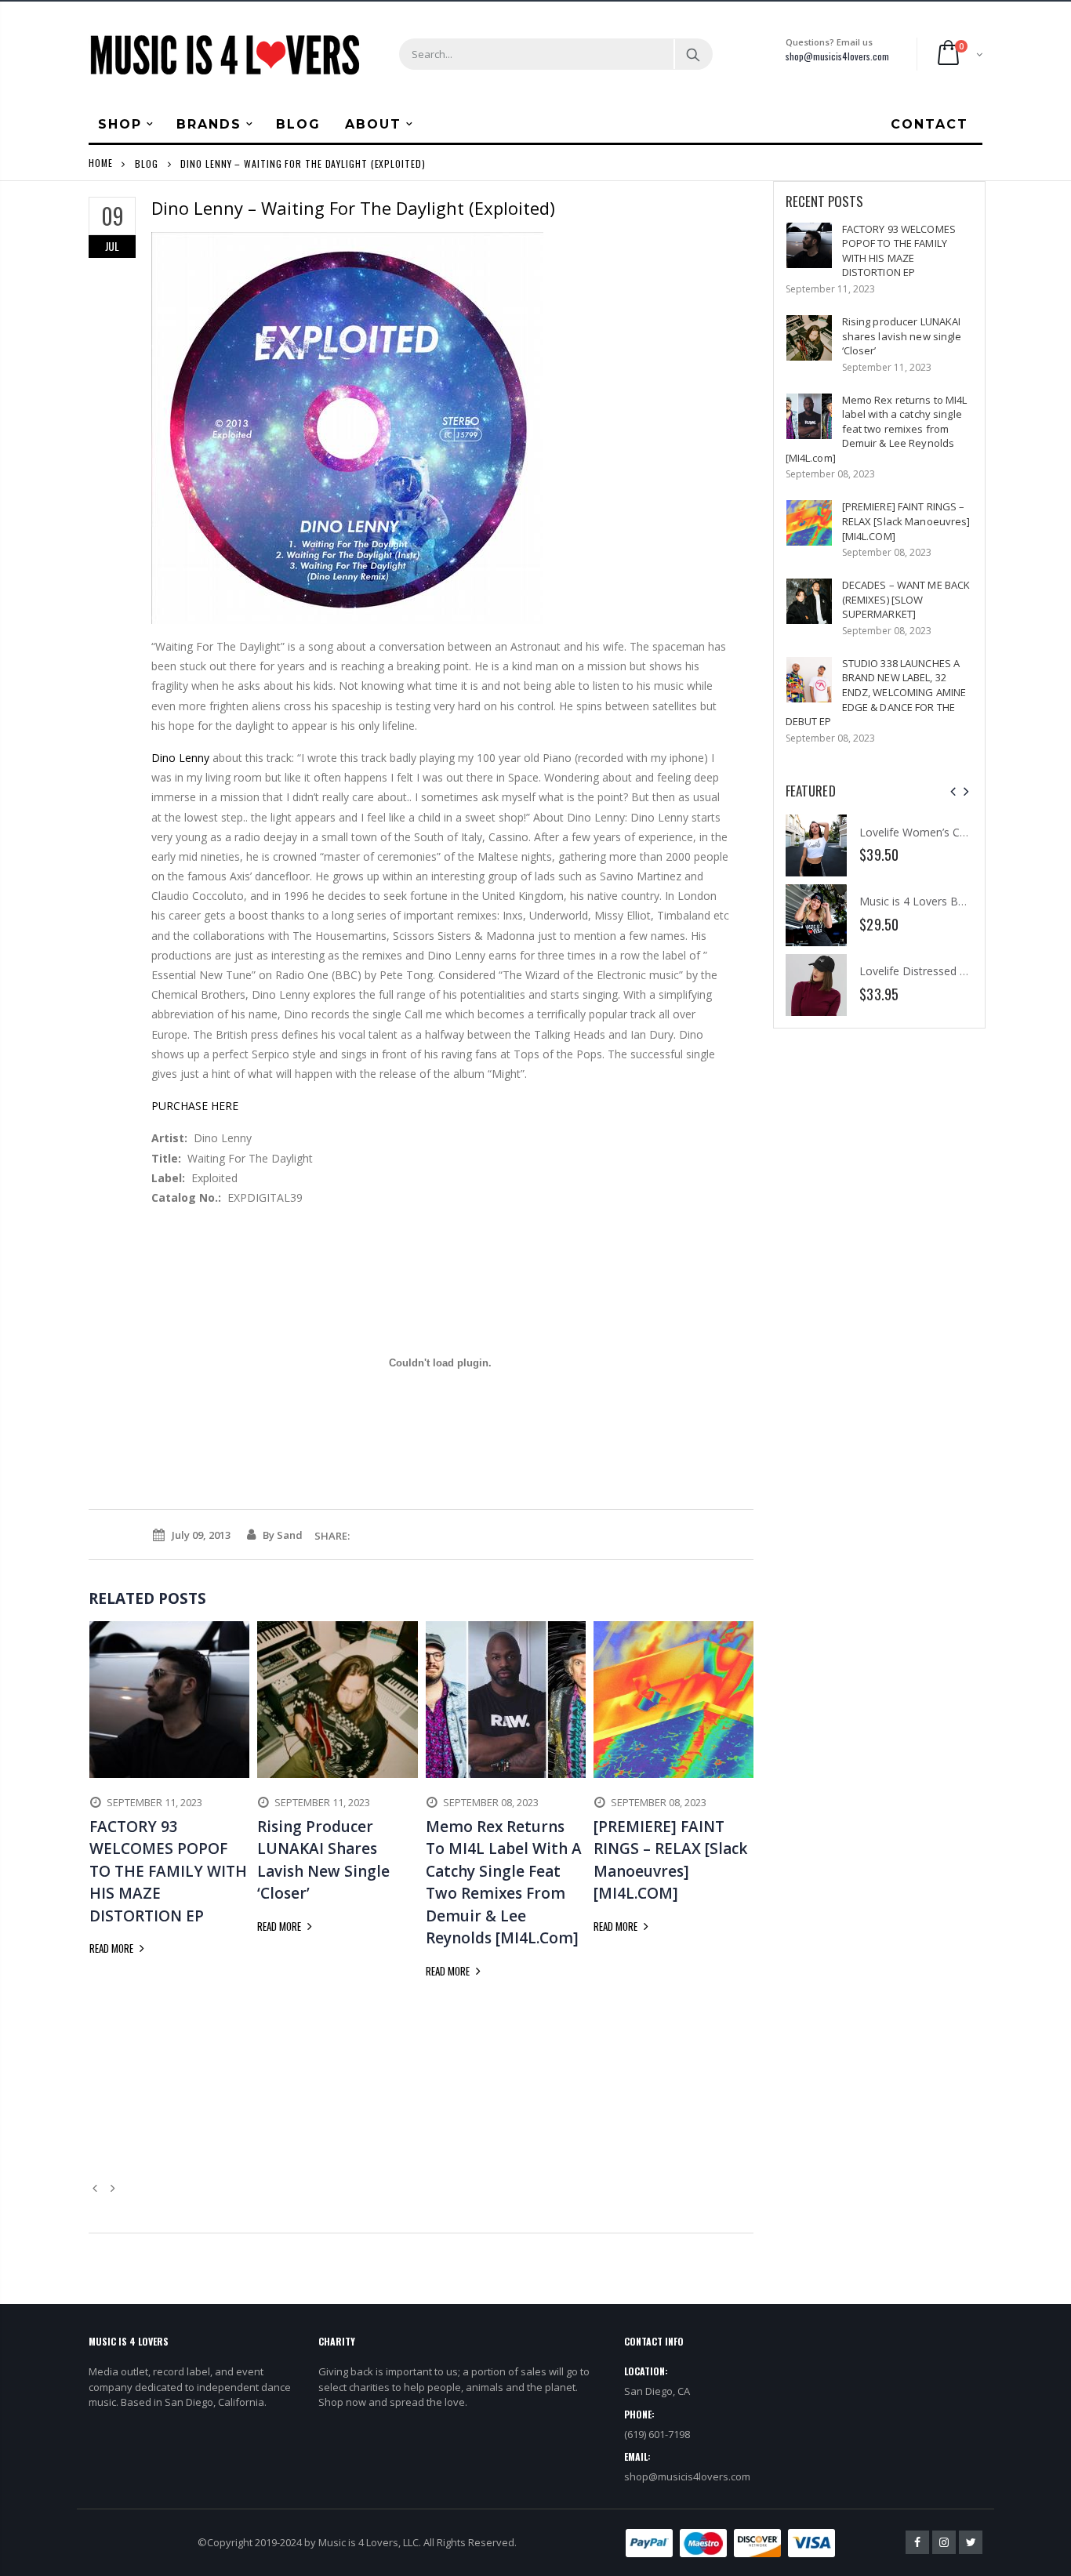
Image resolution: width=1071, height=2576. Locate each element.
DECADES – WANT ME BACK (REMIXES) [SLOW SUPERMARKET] (906, 599)
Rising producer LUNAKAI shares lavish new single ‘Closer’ (902, 336)
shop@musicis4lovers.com (837, 56)
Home (101, 163)
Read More (113, 1948)
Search (693, 54)
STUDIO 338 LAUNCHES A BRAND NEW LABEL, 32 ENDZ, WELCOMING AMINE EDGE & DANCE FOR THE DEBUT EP (876, 692)
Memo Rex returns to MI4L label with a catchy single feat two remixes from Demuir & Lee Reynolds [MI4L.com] (877, 429)
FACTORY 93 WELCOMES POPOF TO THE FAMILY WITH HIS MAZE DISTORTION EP (899, 251)
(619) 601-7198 (657, 2434)
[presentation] (953, 791)
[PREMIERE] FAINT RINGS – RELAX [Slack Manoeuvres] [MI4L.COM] (906, 521)
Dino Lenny (180, 758)
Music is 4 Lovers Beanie (922, 901)
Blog (147, 163)
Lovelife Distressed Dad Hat (931, 971)
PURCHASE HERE (195, 1106)
